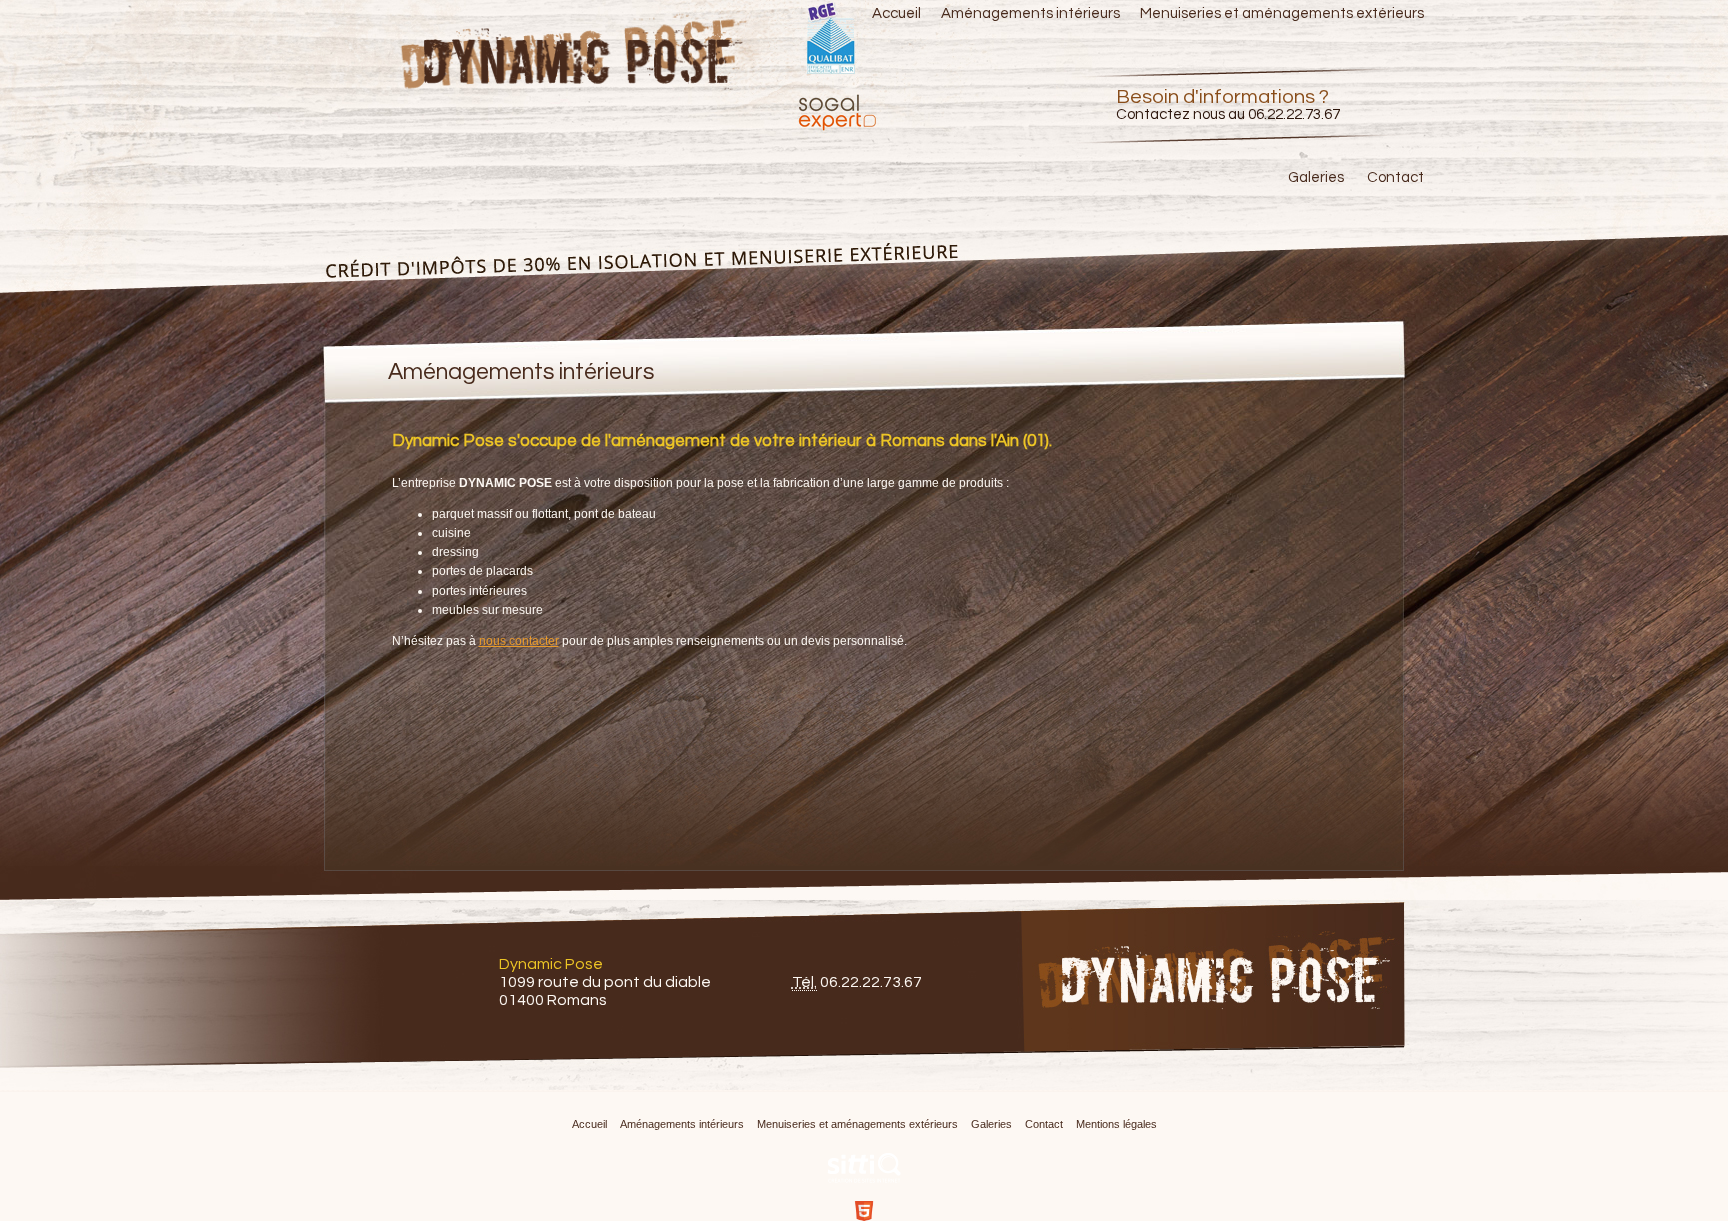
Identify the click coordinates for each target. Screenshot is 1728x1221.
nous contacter (519, 641)
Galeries (1316, 177)
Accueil (896, 13)
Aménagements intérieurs (1030, 13)
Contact (1395, 177)
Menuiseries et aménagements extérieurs (1282, 13)
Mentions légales (1116, 1124)
